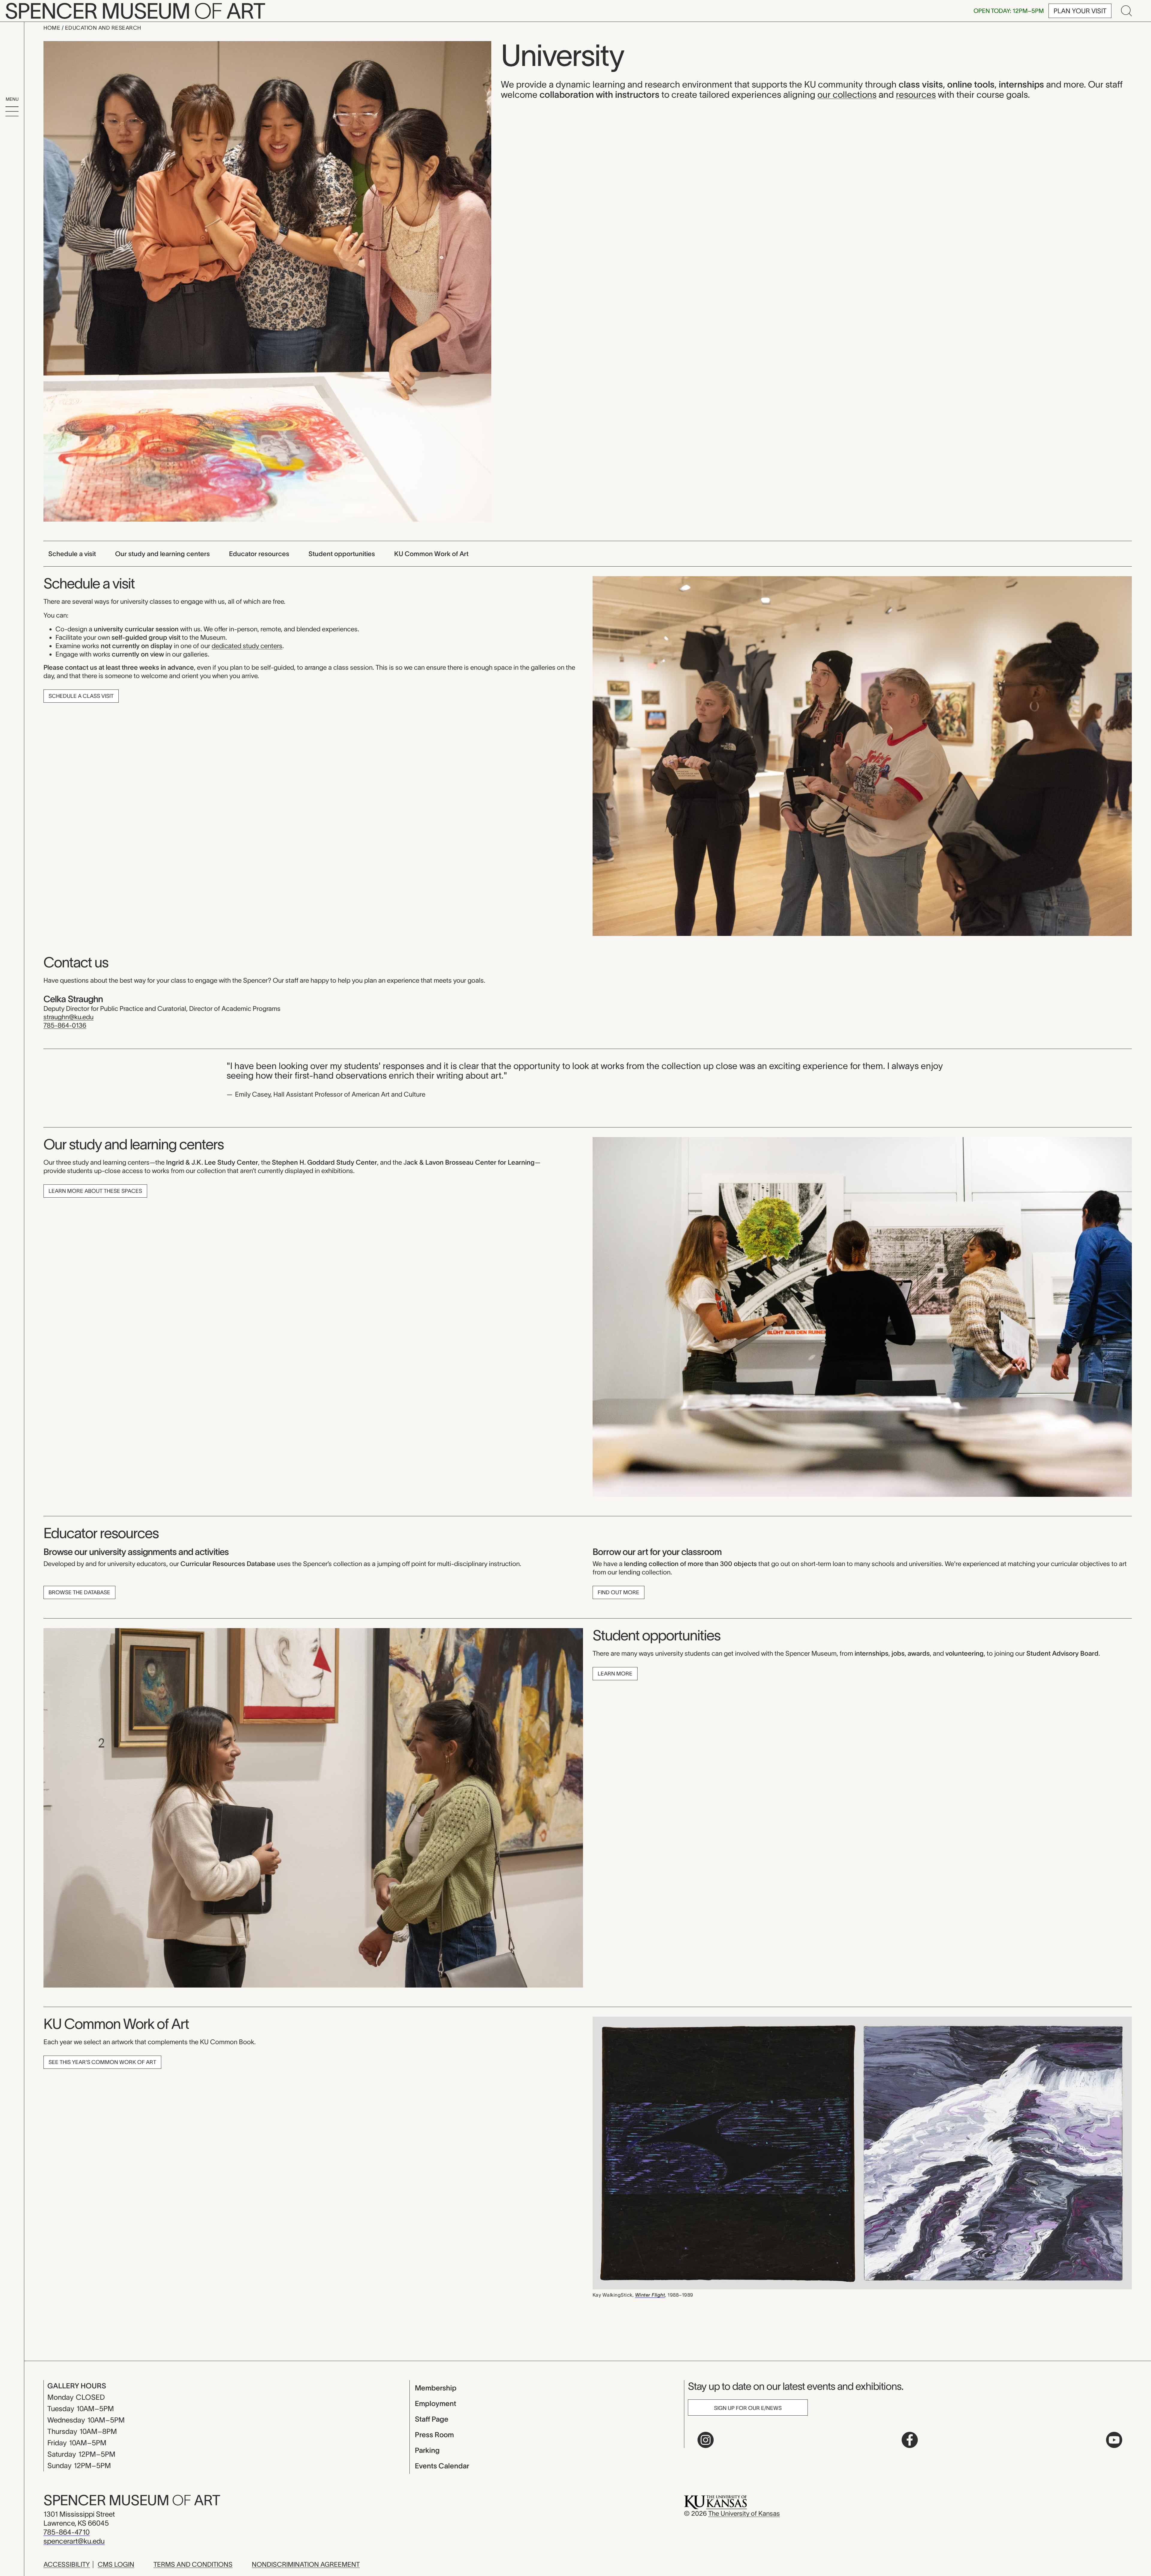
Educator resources (259, 554)
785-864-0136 (65, 1025)
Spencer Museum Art (132, 2500)
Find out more (619, 1592)
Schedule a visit (72, 554)
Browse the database (79, 1592)
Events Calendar (442, 2466)
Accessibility (67, 2564)
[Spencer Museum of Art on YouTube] (1114, 2440)
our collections (847, 95)
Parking (427, 2450)
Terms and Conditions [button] (193, 2564)
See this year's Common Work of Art (102, 2062)
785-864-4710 (67, 2532)
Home (53, 28)
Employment (436, 2403)
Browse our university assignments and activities (136, 1552)
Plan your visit (1080, 11)
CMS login (116, 2564)
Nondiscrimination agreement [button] (306, 2564)
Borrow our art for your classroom (657, 1552)
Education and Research (103, 28)
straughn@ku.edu (68, 1017)
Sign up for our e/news (748, 2408)
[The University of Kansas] (715, 2502)
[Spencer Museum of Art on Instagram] (706, 2440)
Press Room (434, 2435)
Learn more (615, 1674)
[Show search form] (1126, 11)
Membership (436, 2388)
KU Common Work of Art (431, 554)
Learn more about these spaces (95, 1191)
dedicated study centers (247, 646)
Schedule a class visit (81, 696)
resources (916, 95)
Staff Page (432, 2419)
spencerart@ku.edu (74, 2541)
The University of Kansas (744, 2513)
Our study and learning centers (162, 554)
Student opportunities (342, 554)
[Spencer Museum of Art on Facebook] (910, 2440)
